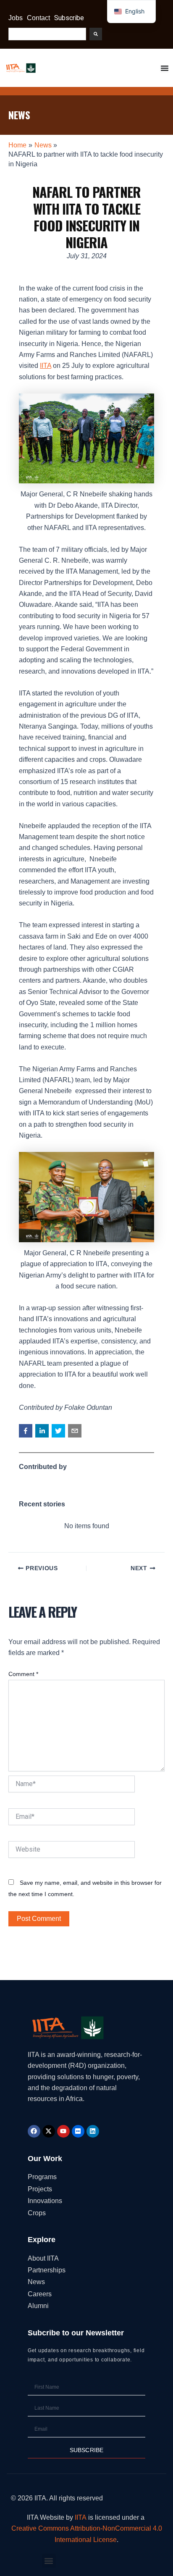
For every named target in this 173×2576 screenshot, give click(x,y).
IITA (46, 366)
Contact (38, 18)
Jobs (16, 18)
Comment (23, 1674)
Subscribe (69, 18)
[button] (26, 1431)
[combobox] (47, 34)
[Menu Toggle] (165, 68)
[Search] (96, 34)
